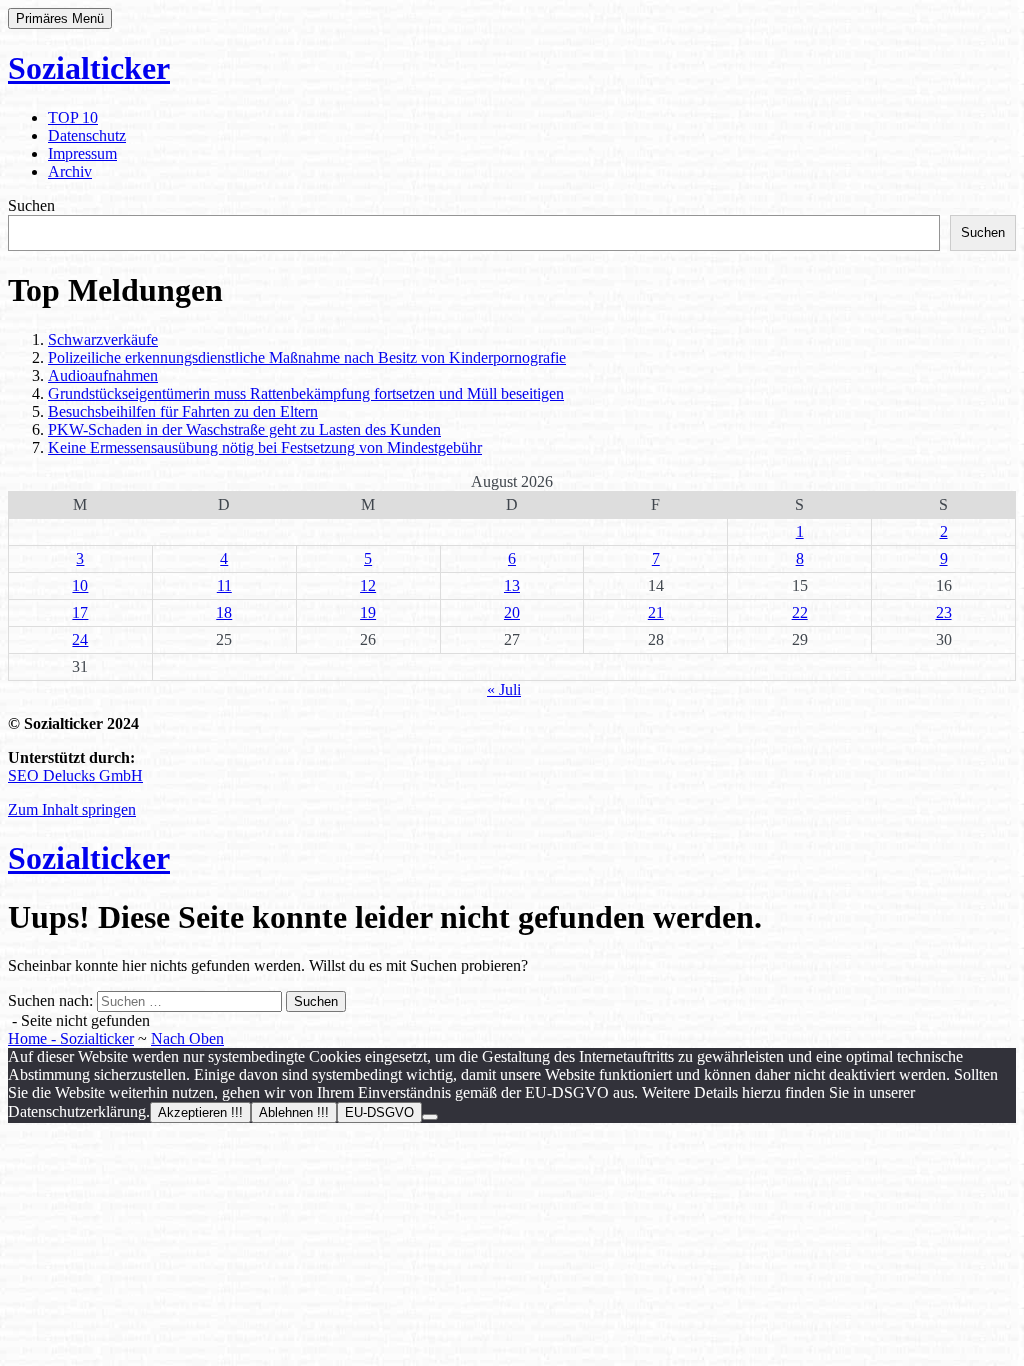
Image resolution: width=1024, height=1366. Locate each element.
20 (512, 612)
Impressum (82, 153)
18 (224, 612)
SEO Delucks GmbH (75, 775)
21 (656, 612)
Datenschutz (87, 135)
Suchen (31, 205)
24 (80, 639)
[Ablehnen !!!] (430, 1117)
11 (224, 585)
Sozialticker (89, 68)
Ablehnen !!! (294, 1112)
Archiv (70, 171)
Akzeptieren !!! (200, 1112)
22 (800, 612)
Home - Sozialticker (71, 1038)
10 (80, 585)
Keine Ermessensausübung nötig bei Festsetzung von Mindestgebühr (265, 447)
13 (512, 585)
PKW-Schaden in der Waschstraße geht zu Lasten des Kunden (244, 429)
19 (368, 612)
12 (368, 585)
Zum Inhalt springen (72, 809)
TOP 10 (73, 117)
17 (80, 612)
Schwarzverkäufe (103, 339)
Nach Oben (187, 1038)
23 (944, 612)
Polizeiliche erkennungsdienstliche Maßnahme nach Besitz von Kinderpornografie (307, 357)
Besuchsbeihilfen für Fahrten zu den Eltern (183, 411)
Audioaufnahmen (103, 375)
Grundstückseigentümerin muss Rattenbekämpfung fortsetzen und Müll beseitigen (306, 393)
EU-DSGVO (379, 1112)
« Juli (504, 689)
